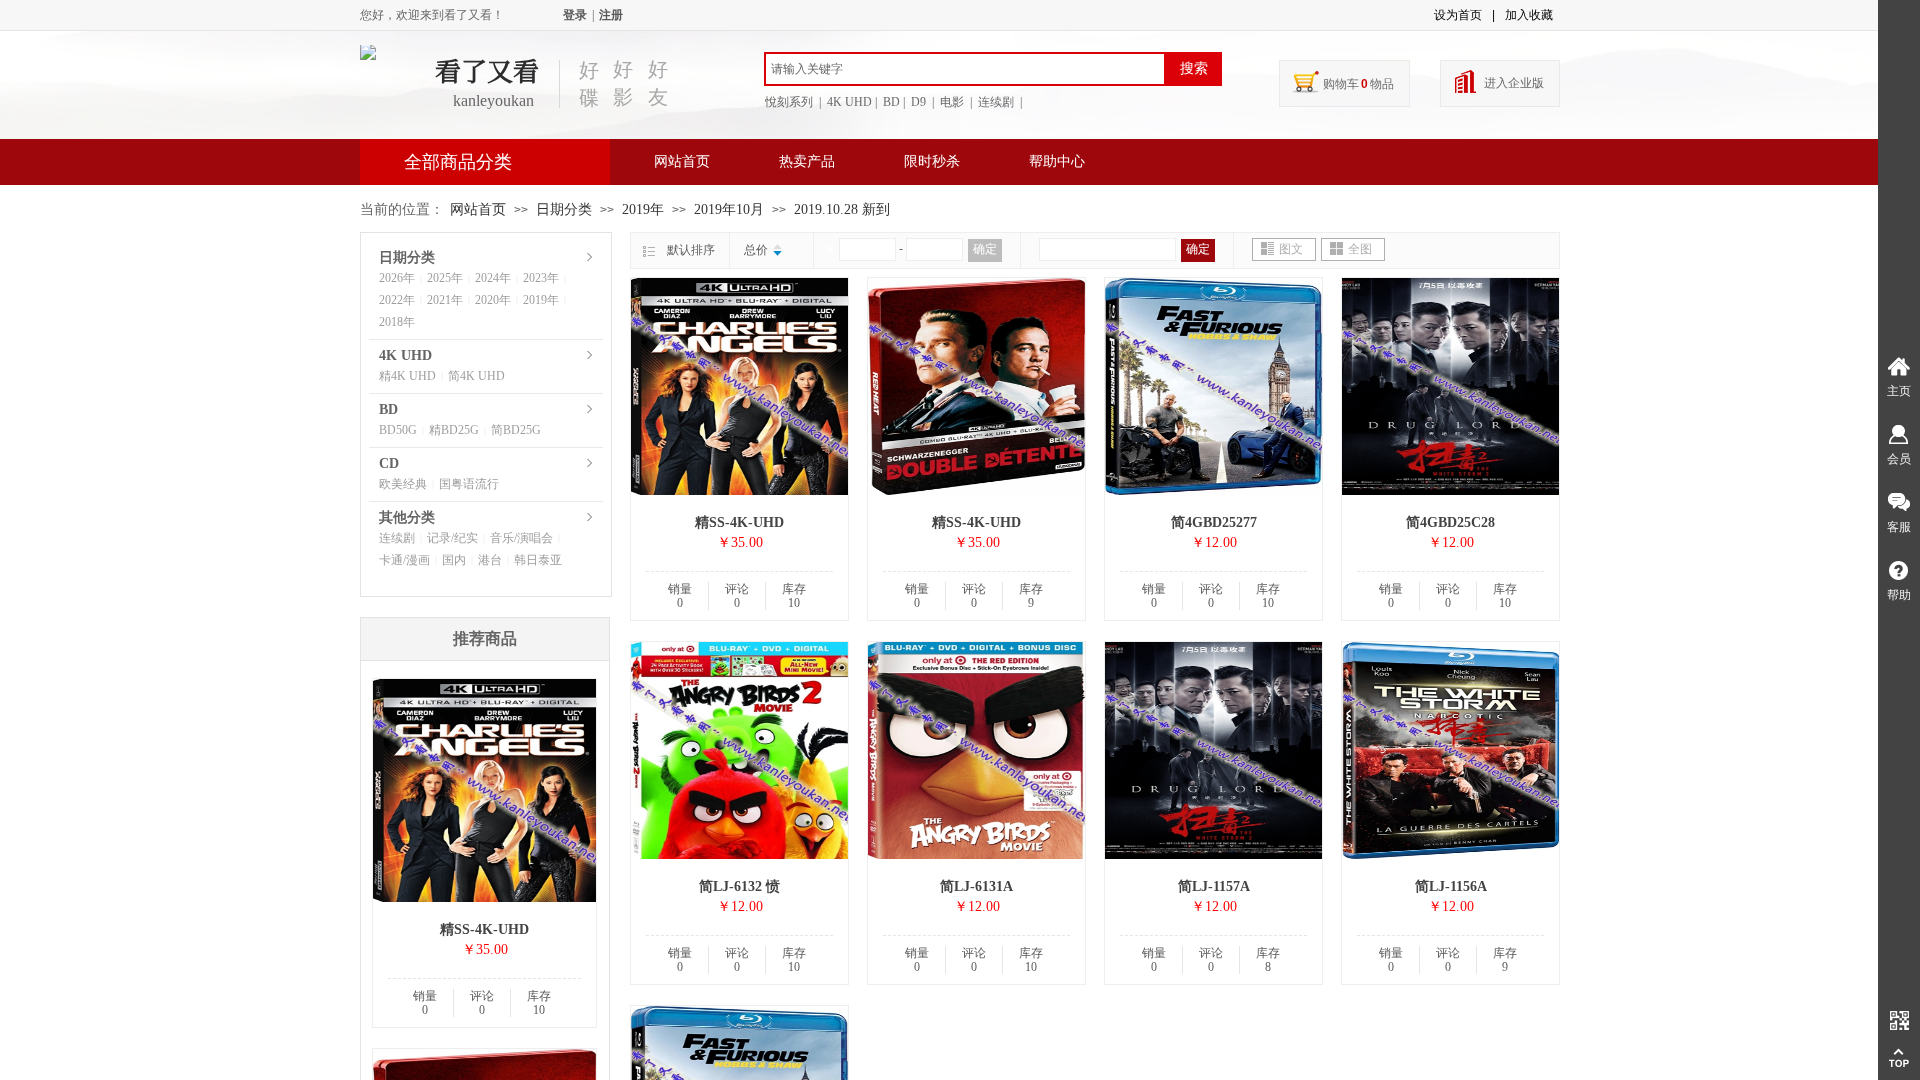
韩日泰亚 (538, 560)
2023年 (541, 278)
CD (389, 463)
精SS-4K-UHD (739, 522)
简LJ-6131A (976, 886)
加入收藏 (1529, 15)
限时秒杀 (932, 161)
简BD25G (516, 430)
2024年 (493, 278)
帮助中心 (1057, 161)
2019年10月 (729, 209)
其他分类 (407, 517)
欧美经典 (403, 484)
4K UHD (405, 355)
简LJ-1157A (1214, 886)
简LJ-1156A (1451, 886)
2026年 (397, 278)
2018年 (397, 322)
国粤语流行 (469, 484)
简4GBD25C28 (1450, 522)
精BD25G (454, 430)
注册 (611, 15)
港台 (490, 560)
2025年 (445, 278)
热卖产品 (807, 161)
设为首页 (1458, 15)
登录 (575, 15)
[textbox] (965, 69)
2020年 (493, 300)
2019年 (643, 209)
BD (388, 409)
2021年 (445, 300)
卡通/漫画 (404, 560)
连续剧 (397, 538)
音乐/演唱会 (521, 538)
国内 (454, 560)
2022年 (397, 300)
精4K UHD (407, 376)
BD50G (398, 430)
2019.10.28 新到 (842, 209)
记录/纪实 (452, 538)
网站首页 (682, 161)
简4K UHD (476, 376)
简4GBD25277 (1214, 522)
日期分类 (564, 209)
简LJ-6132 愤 (739, 886)
